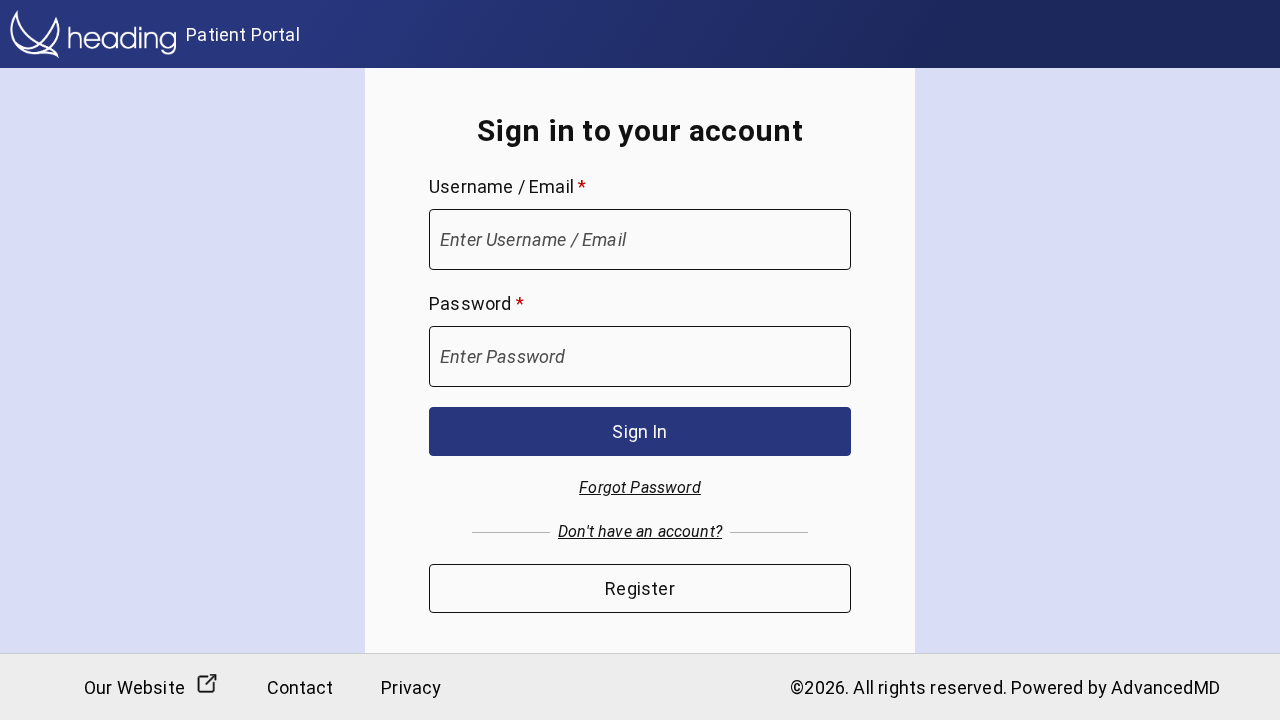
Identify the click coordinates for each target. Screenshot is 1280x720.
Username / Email (507, 186)
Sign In (639, 431)
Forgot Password (640, 487)
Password (476, 303)
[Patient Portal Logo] (93, 34)
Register (639, 588)
